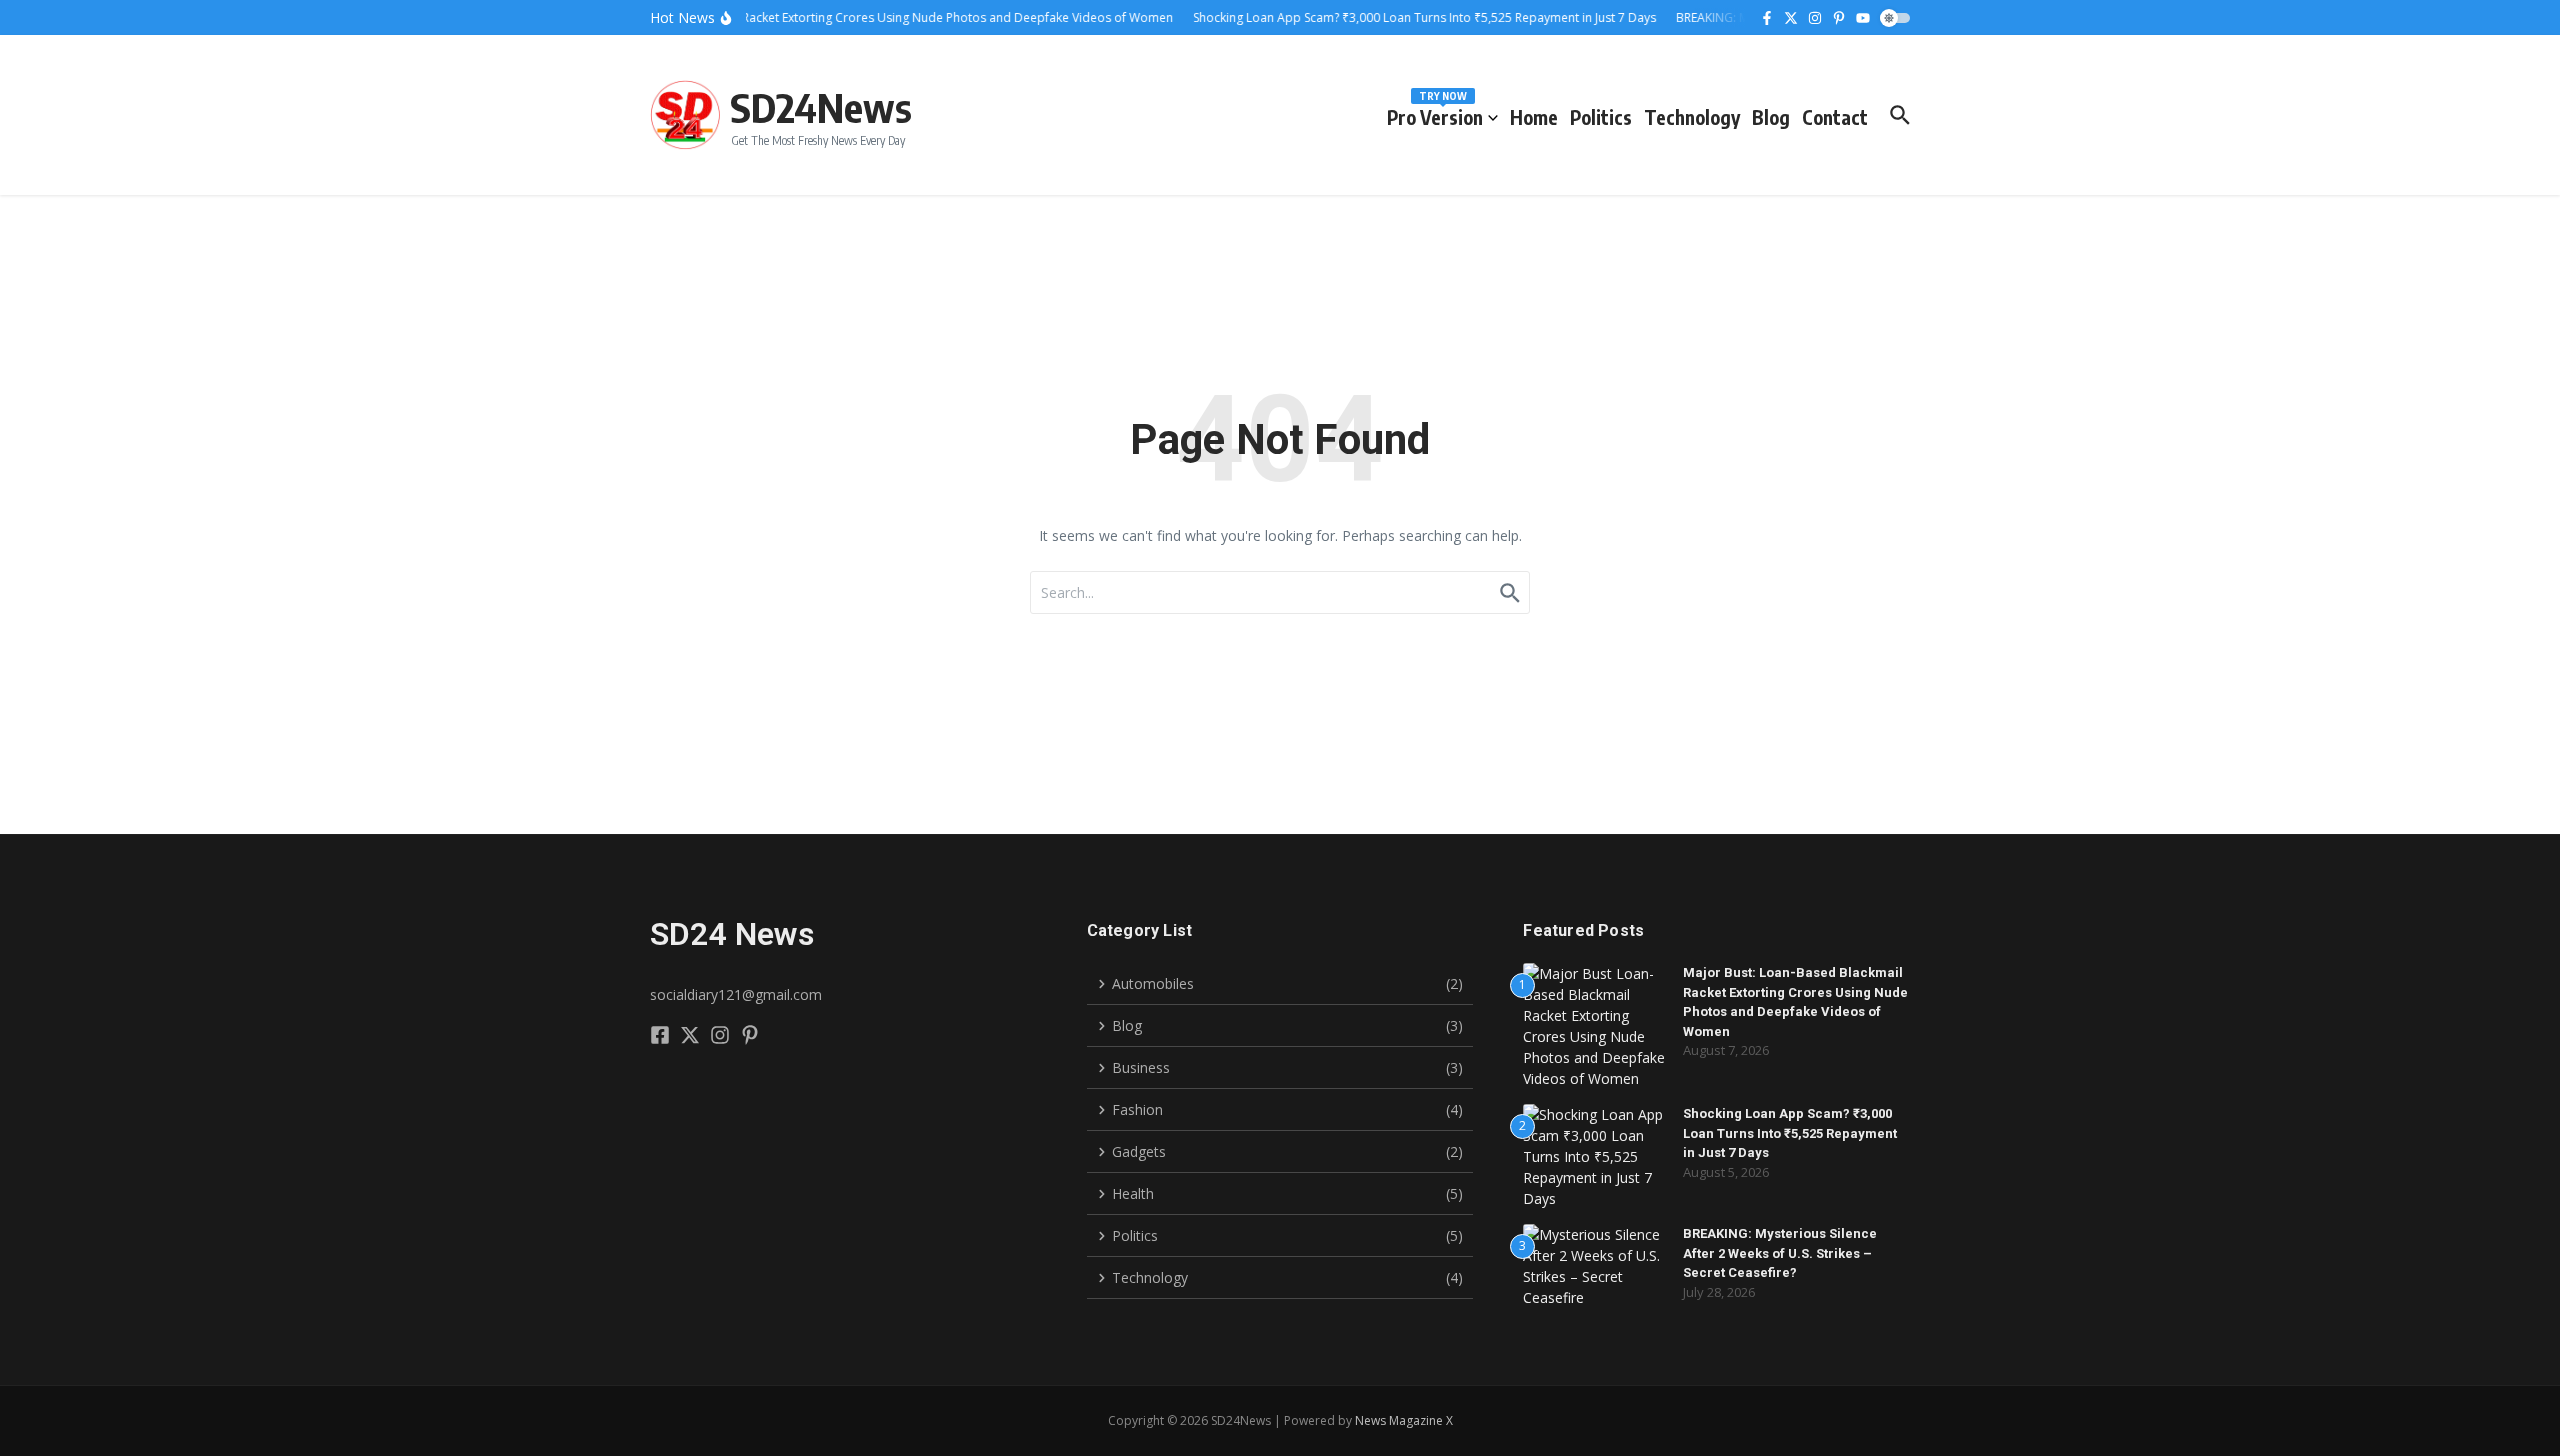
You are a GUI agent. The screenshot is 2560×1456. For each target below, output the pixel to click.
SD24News (821, 107)
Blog (1771, 117)
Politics (1601, 117)
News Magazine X (1404, 1420)
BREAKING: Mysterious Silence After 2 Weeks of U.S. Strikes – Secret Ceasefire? (1780, 1253)
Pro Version (1435, 113)
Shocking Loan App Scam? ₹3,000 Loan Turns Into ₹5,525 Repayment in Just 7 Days (1790, 1133)
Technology (1692, 117)
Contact (1835, 117)
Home (1534, 117)
